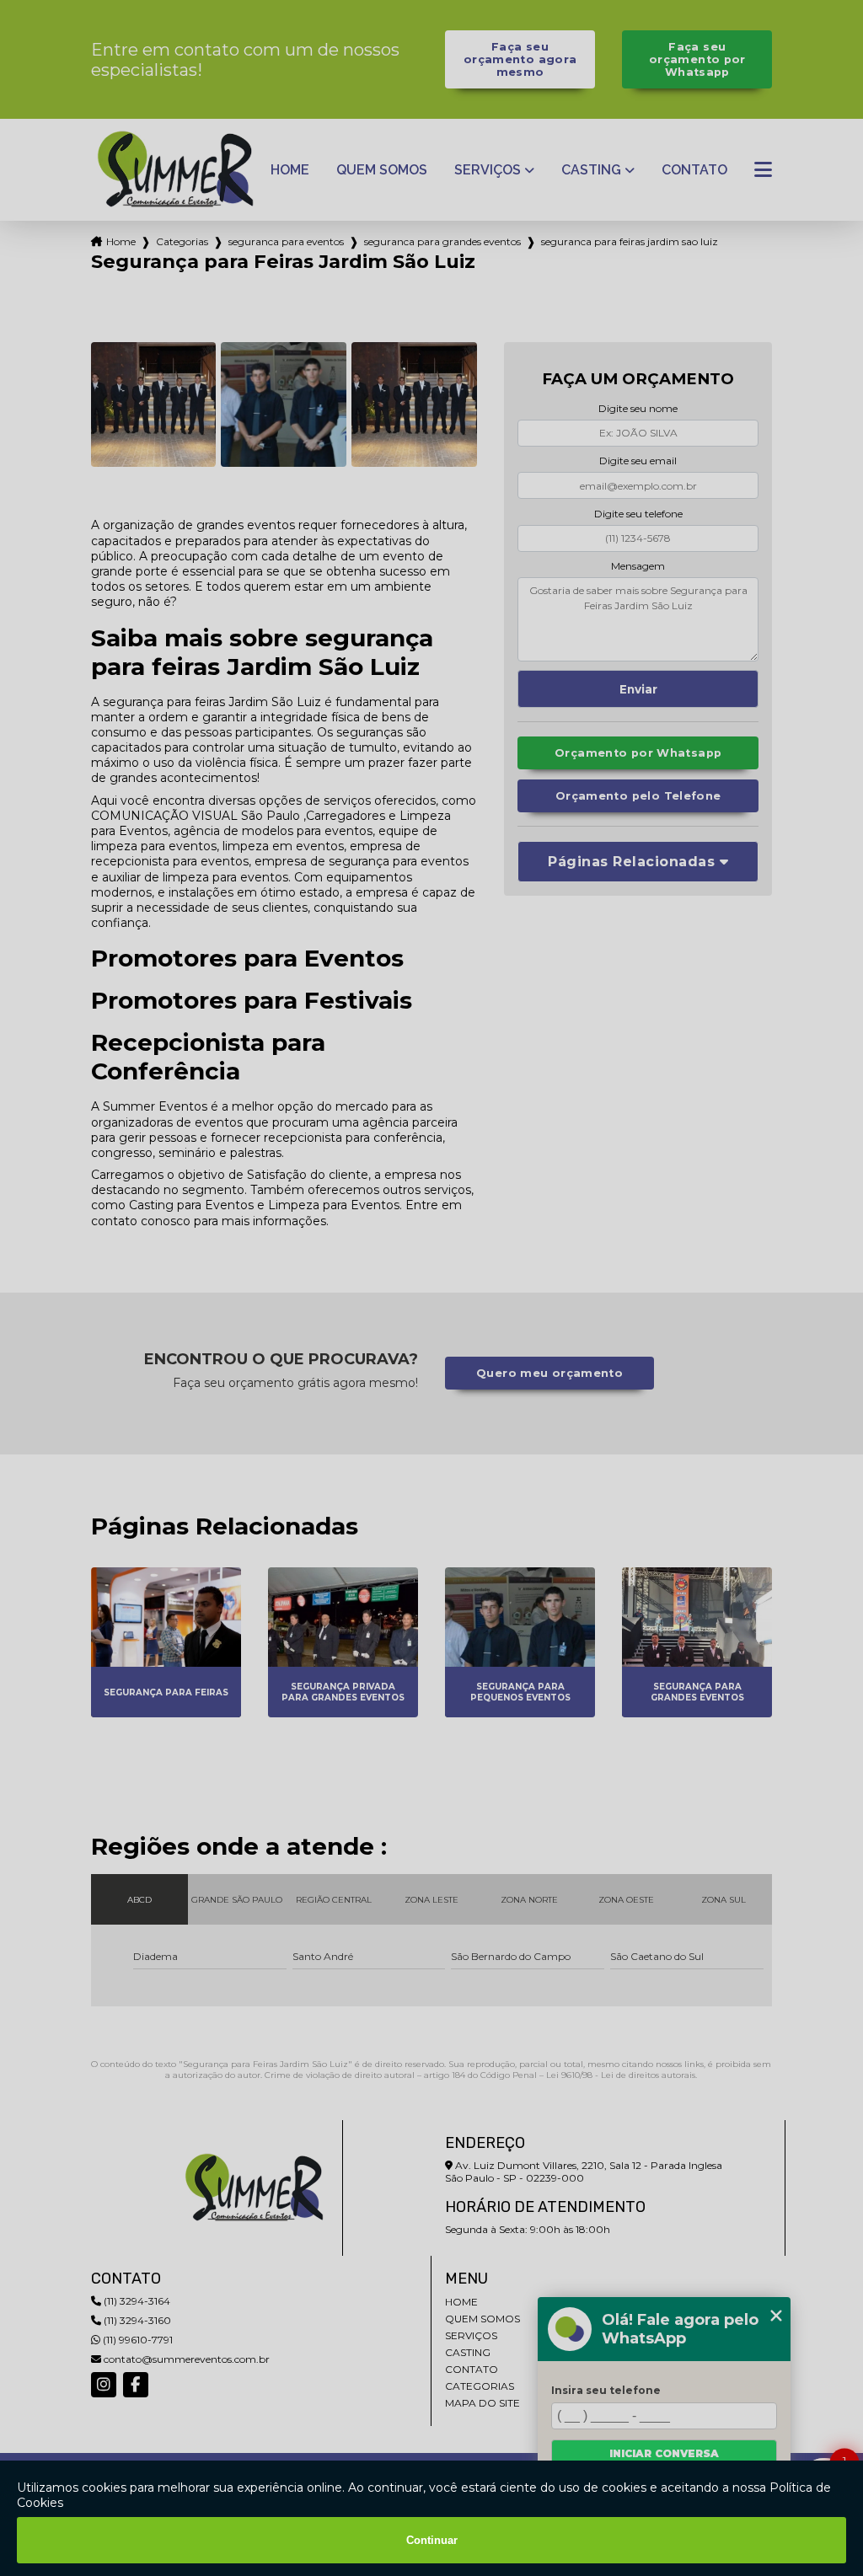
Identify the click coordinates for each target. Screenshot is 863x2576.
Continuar (432, 2540)
